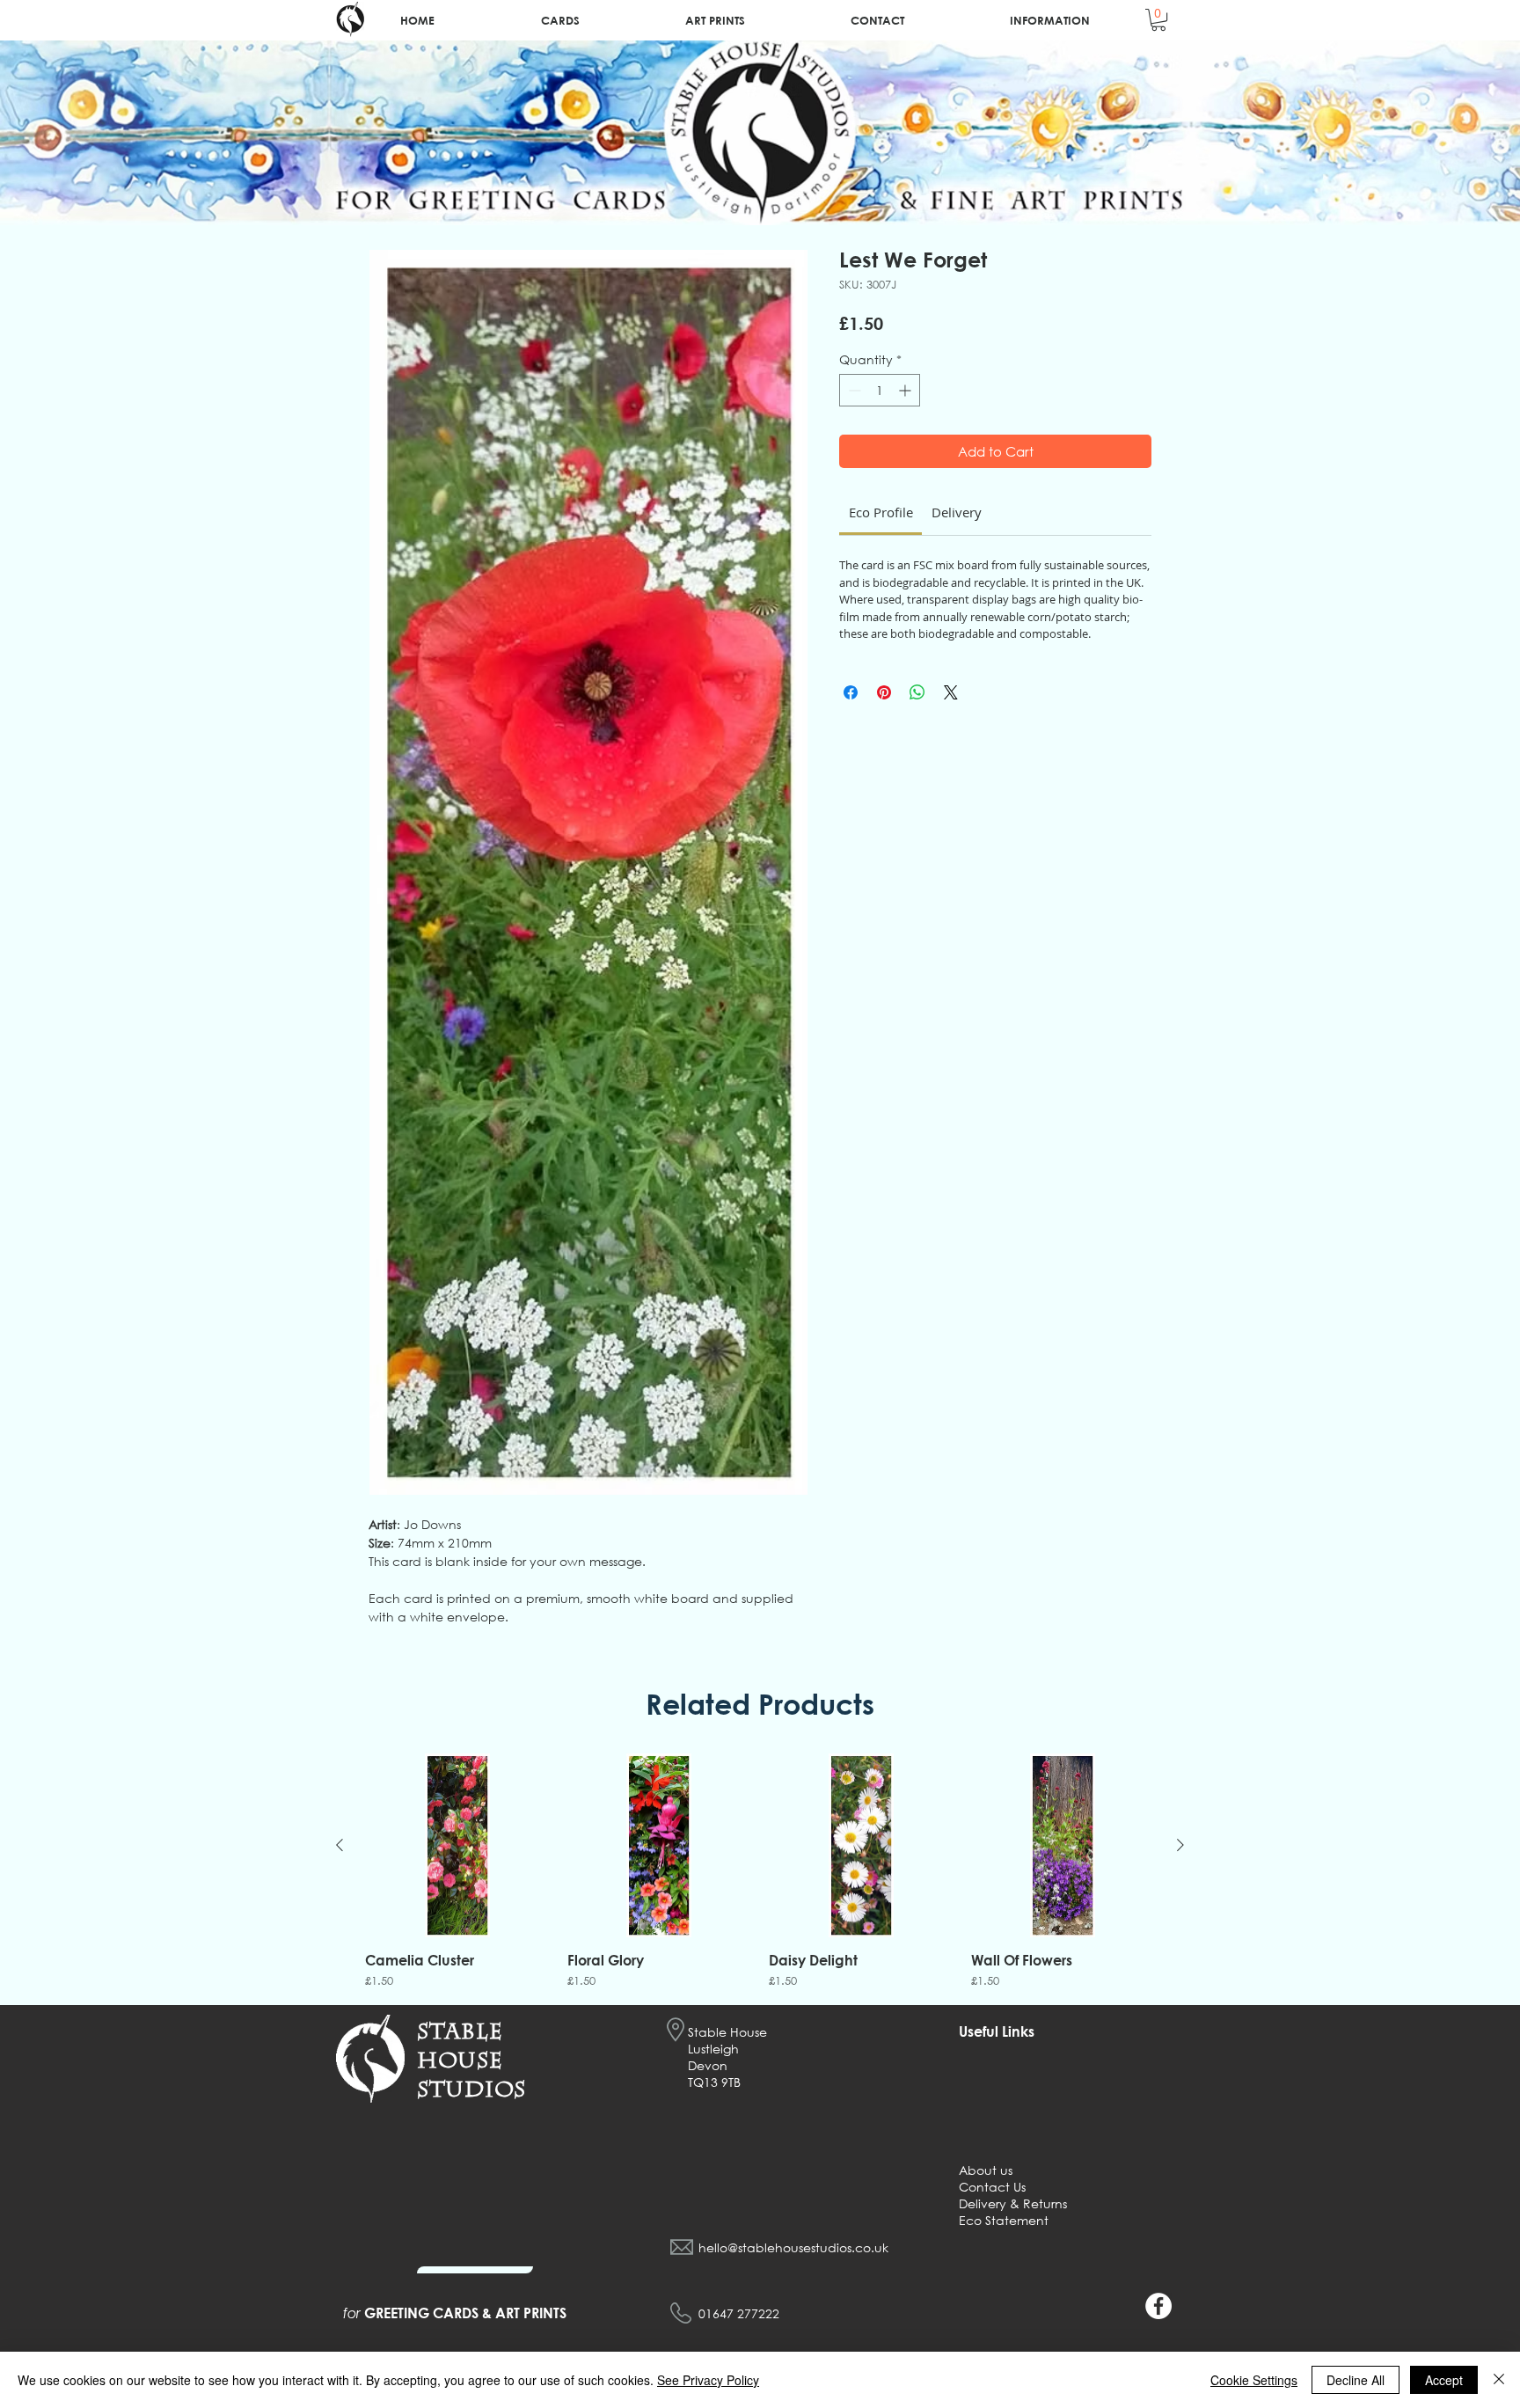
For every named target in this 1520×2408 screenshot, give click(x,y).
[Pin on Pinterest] (884, 692)
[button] (1158, 20)
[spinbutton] (880, 390)
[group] (760, 1872)
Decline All (1356, 2380)
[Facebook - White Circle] (1158, 2306)
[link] (881, 512)
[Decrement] (853, 390)
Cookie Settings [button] (1254, 2380)
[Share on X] (951, 692)
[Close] (1499, 2380)
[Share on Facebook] (851, 692)
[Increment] (906, 390)
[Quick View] (457, 1846)
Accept (1444, 2380)
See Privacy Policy (708, 2380)
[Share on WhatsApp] (917, 692)
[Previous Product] (340, 1845)
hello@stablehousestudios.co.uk (793, 2247)
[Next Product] (1180, 1845)
